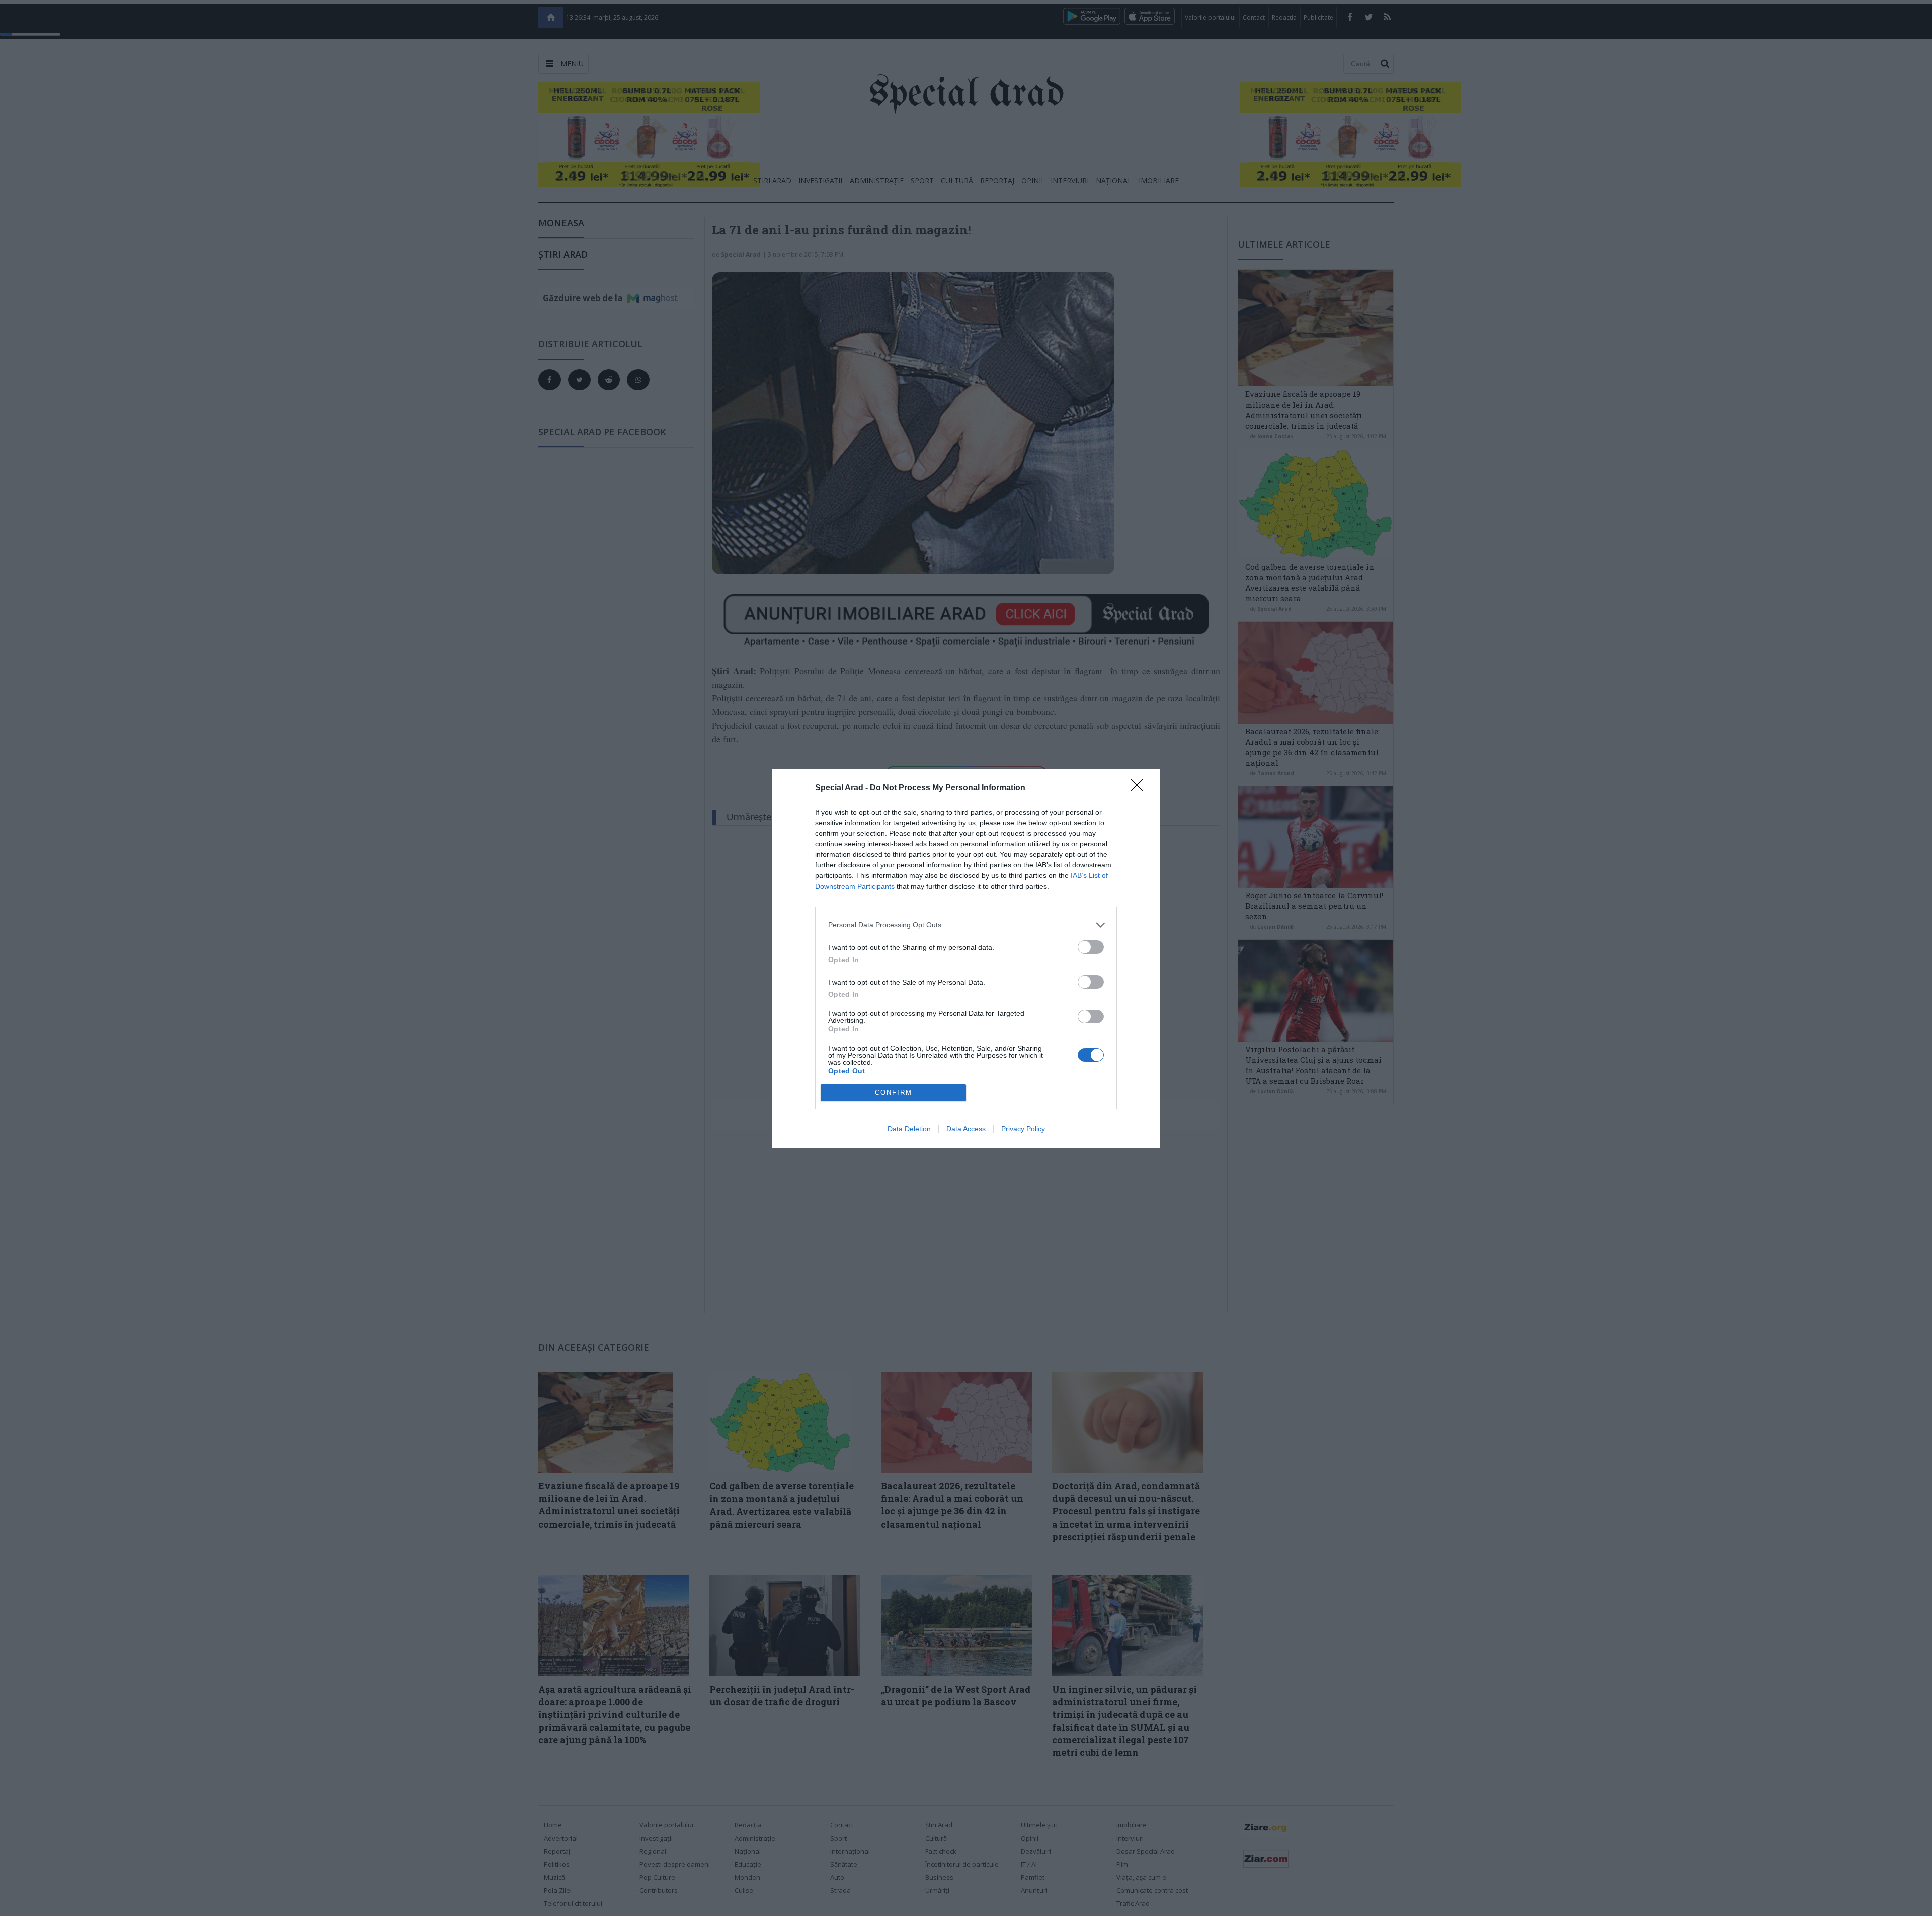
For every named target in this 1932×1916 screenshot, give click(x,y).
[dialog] (966, 958)
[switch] (1091, 947)
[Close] (1140, 788)
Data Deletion (909, 1129)
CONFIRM (894, 1093)
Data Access (966, 1129)
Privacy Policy (1023, 1129)
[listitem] (966, 925)
